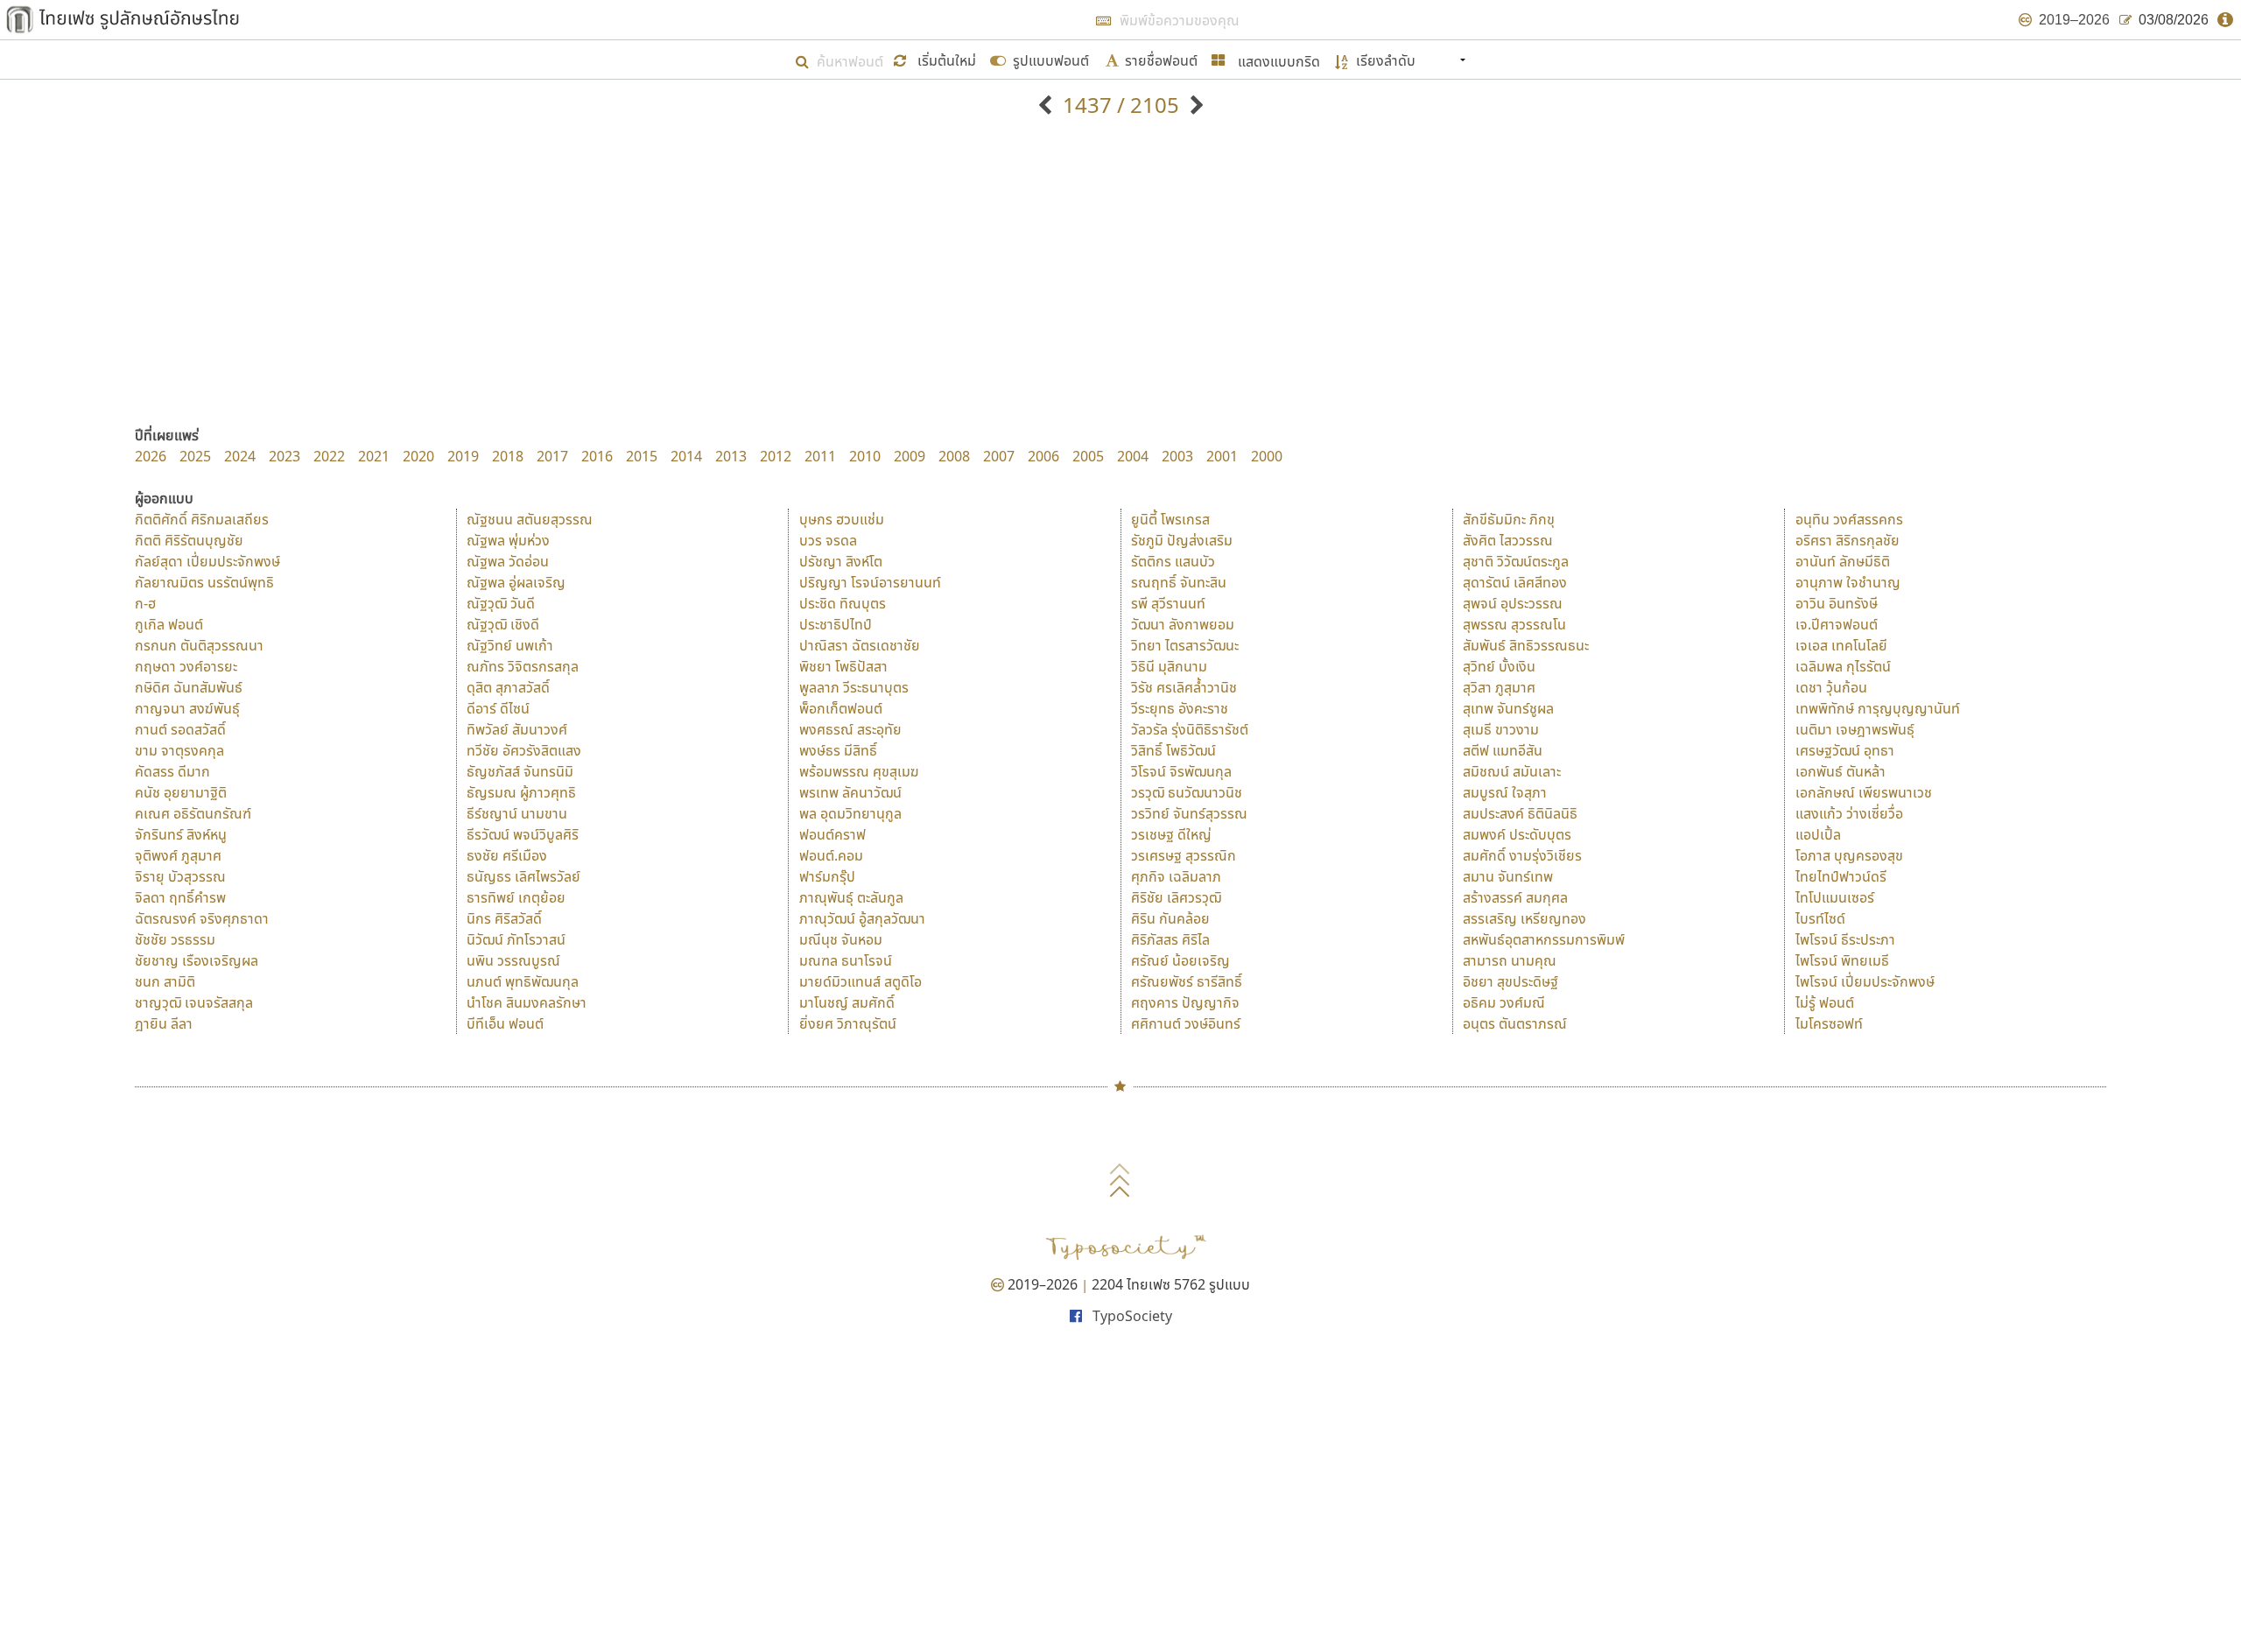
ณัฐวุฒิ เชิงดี (503, 624)
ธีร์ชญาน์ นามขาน (517, 813)
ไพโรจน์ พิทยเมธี (1842, 960)
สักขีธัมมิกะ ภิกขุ (1509, 519)
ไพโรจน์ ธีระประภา (1845, 939)
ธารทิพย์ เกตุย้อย (516, 897)
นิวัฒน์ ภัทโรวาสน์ (516, 939)
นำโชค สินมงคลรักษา (527, 1002)
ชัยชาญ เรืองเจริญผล (197, 960)
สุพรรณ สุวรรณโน (1514, 624)
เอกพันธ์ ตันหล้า (1841, 771)
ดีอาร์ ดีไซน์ (498, 708)
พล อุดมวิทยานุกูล (850, 813)
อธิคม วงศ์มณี (1504, 1002)
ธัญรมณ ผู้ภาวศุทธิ (521, 792)
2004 (1133, 456)
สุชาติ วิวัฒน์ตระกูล (1516, 561)
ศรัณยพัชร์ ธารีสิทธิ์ (1187, 981)
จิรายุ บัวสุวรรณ (180, 876)
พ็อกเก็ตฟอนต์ (841, 708)
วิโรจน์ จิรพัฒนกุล (1181, 771)
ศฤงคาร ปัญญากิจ (1185, 1002)
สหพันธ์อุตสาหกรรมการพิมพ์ (1544, 939)
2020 (418, 456)
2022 (329, 456)
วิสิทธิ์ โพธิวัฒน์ (1173, 750)
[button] (937, 59)
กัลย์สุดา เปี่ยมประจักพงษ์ (207, 561)
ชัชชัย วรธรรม (175, 939)
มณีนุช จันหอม (841, 939)
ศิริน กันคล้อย (1170, 918)
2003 (1177, 456)
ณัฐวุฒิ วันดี (501, 603)
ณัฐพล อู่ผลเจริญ (516, 582)
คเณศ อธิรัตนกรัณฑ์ (193, 813)
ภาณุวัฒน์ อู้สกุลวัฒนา (862, 918)
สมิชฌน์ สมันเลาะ (1512, 771)
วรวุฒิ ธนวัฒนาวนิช (1187, 792)
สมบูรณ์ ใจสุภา (1505, 792)
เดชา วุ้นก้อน (1831, 687)
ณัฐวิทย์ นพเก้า (510, 645)
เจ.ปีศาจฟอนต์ (1837, 624)
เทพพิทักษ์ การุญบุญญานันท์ (1878, 708)
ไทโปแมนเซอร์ (1835, 897)
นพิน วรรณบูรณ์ (513, 960)
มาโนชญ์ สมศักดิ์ (847, 1002)
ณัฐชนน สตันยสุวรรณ (530, 519)
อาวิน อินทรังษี (1837, 603)
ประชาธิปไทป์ (836, 624)
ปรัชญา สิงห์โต (841, 561)
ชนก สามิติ (165, 981)
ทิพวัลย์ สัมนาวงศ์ (517, 729)
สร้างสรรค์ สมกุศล (1515, 897)
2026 (151, 456)
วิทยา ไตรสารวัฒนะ (1185, 645)
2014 (686, 456)
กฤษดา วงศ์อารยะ (186, 666)
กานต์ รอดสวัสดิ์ (180, 729)
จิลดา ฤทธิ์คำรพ (180, 897)
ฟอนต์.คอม (831, 855)
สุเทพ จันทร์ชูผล (1508, 708)
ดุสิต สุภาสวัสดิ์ (508, 687)
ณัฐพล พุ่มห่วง (508, 540)
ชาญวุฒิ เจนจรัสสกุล (194, 1002)
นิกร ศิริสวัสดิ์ (504, 918)
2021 (374, 456)
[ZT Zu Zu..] (1194, 105)
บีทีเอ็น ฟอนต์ (505, 1023)
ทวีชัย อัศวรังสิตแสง (524, 750)
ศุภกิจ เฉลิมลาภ (1176, 876)
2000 (1267, 456)
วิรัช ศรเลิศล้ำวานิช (1184, 687)
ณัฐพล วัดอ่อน (508, 561)
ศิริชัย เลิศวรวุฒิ (1176, 897)
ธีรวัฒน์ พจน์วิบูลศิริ (523, 834)
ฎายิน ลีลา (164, 1023)
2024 (240, 456)
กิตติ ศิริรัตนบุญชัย (189, 540)
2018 (508, 456)
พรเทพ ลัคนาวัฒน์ (850, 792)
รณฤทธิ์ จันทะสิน (1179, 582)
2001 (1222, 456)
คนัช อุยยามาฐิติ (181, 792)
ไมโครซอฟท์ (1829, 1023)
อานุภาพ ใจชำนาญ (1848, 582)
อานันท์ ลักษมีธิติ (1843, 561)
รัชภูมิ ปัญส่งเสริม (1182, 540)
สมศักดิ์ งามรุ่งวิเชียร (1522, 855)
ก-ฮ (145, 603)
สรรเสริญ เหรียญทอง (1524, 918)
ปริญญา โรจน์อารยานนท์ (870, 582)
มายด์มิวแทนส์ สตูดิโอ (861, 981)
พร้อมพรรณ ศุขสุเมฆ (859, 771)
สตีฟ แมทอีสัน (1503, 750)
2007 (999, 456)
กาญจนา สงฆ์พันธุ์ (187, 708)
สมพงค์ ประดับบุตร (1517, 834)
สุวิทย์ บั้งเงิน (1499, 666)
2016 (597, 456)
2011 (820, 456)
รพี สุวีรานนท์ (1168, 603)
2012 (776, 456)
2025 (195, 456)
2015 (642, 456)
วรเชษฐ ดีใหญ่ (1171, 834)
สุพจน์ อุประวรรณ (1513, 603)
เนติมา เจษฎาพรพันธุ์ (1855, 729)
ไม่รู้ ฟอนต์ (1825, 1002)
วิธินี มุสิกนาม (1169, 666)
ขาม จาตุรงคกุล (179, 750)
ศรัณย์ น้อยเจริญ (1180, 960)
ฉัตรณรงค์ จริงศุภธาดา (202, 918)
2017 (552, 456)
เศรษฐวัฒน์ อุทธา (1845, 750)
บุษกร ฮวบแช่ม (842, 519)
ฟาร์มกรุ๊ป (827, 876)
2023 (285, 456)
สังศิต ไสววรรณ (1508, 540)
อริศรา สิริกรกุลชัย (1848, 540)
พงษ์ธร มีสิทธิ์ (838, 750)
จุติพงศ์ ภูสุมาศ (178, 855)
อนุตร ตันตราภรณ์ (1515, 1023)
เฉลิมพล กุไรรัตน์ (1843, 666)
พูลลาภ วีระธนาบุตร (854, 687)
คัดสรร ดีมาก (172, 771)
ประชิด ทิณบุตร (843, 603)
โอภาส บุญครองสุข (1849, 855)
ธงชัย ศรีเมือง (507, 855)
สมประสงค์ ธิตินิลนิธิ (1520, 813)
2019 (463, 456)
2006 (1043, 456)
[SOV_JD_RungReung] (1047, 105)
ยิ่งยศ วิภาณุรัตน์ (848, 1023)
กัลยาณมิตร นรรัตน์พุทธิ (204, 582)
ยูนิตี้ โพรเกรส (1170, 519)
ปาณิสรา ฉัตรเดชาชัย (860, 645)
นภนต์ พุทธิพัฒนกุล (523, 981)
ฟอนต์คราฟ (832, 834)
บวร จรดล (828, 540)
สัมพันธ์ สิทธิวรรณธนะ (1526, 645)
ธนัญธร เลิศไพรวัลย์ (523, 876)
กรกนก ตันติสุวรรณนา (199, 645)
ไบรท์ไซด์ (1820, 918)
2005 (1088, 456)
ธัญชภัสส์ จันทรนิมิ (520, 771)
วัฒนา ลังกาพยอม (1183, 624)
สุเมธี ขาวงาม (1501, 729)
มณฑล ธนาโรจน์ (846, 960)
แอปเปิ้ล (1818, 834)
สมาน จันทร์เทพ (1508, 876)
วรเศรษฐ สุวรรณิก (1184, 855)
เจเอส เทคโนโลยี (1841, 645)
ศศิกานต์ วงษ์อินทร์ (1186, 1023)
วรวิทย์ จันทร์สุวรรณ (1189, 813)
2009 (910, 456)
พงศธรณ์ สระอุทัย (850, 729)
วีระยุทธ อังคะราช (1180, 708)
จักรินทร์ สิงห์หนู (181, 834)
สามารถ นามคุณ (1510, 960)
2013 (731, 456)
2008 (954, 456)
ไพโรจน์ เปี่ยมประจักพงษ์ (1865, 981)
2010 (865, 456)
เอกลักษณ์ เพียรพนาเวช (1864, 792)
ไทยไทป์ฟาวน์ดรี (1841, 876)
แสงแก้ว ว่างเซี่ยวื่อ (1849, 813)
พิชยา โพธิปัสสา (843, 666)
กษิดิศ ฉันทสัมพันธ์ (189, 687)
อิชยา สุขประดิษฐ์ (1510, 981)
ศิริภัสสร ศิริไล (1170, 939)
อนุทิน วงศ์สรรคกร (1849, 519)
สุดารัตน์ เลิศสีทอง (1515, 582)
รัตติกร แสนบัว (1173, 561)
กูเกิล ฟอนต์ (169, 624)
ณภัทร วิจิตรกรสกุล (523, 666)
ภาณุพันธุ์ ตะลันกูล (851, 897)
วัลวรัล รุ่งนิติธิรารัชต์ (1190, 729)
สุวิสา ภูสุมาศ (1499, 687)
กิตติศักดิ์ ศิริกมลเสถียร (202, 519)
